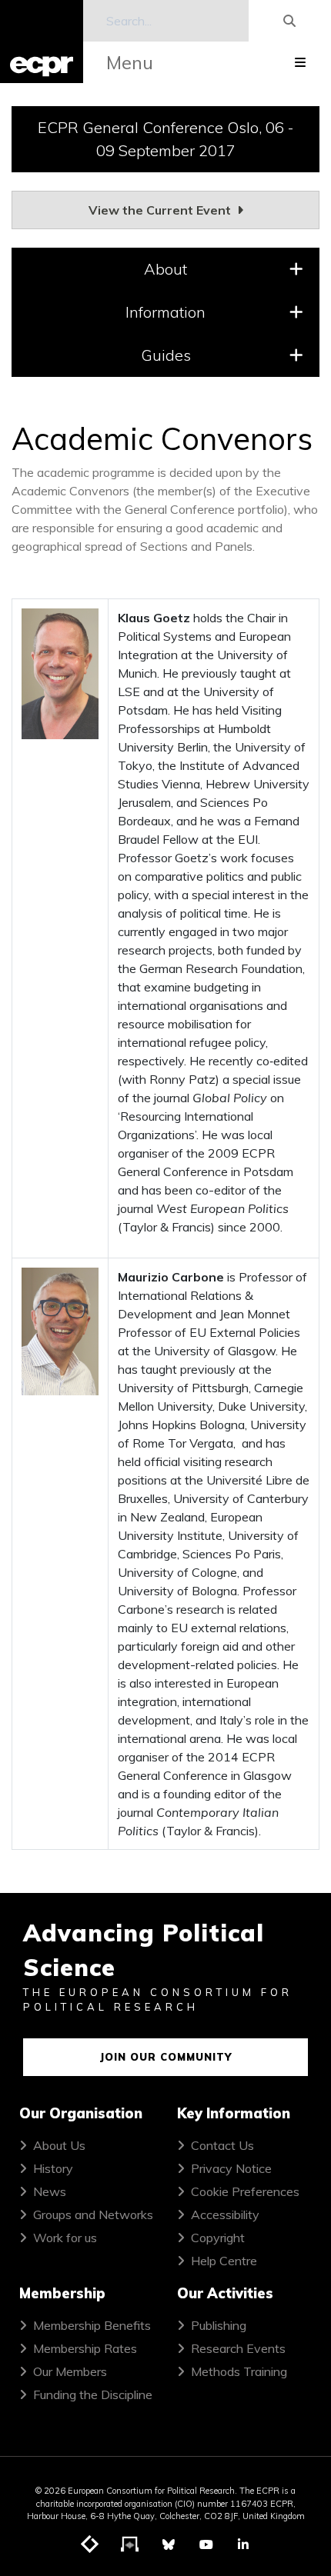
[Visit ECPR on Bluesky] (169, 2544)
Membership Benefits (92, 2325)
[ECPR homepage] (42, 42)
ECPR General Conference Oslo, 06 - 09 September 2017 (166, 139)
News (50, 2191)
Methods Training (239, 2371)
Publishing (219, 2325)
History (53, 2168)
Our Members (70, 2371)
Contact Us (222, 2145)
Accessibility (225, 2214)
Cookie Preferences (245, 2191)
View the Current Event (161, 210)
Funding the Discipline (93, 2394)
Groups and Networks (93, 2214)
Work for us (65, 2238)
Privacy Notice (231, 2168)
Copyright (218, 2238)
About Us (59, 2145)
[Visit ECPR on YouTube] (206, 2544)
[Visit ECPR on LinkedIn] (243, 2544)
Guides (166, 355)
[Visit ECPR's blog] (90, 2545)
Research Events (238, 2348)
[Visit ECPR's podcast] (130, 2545)
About (165, 269)
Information (165, 312)
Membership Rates (85, 2348)
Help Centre (224, 2261)
